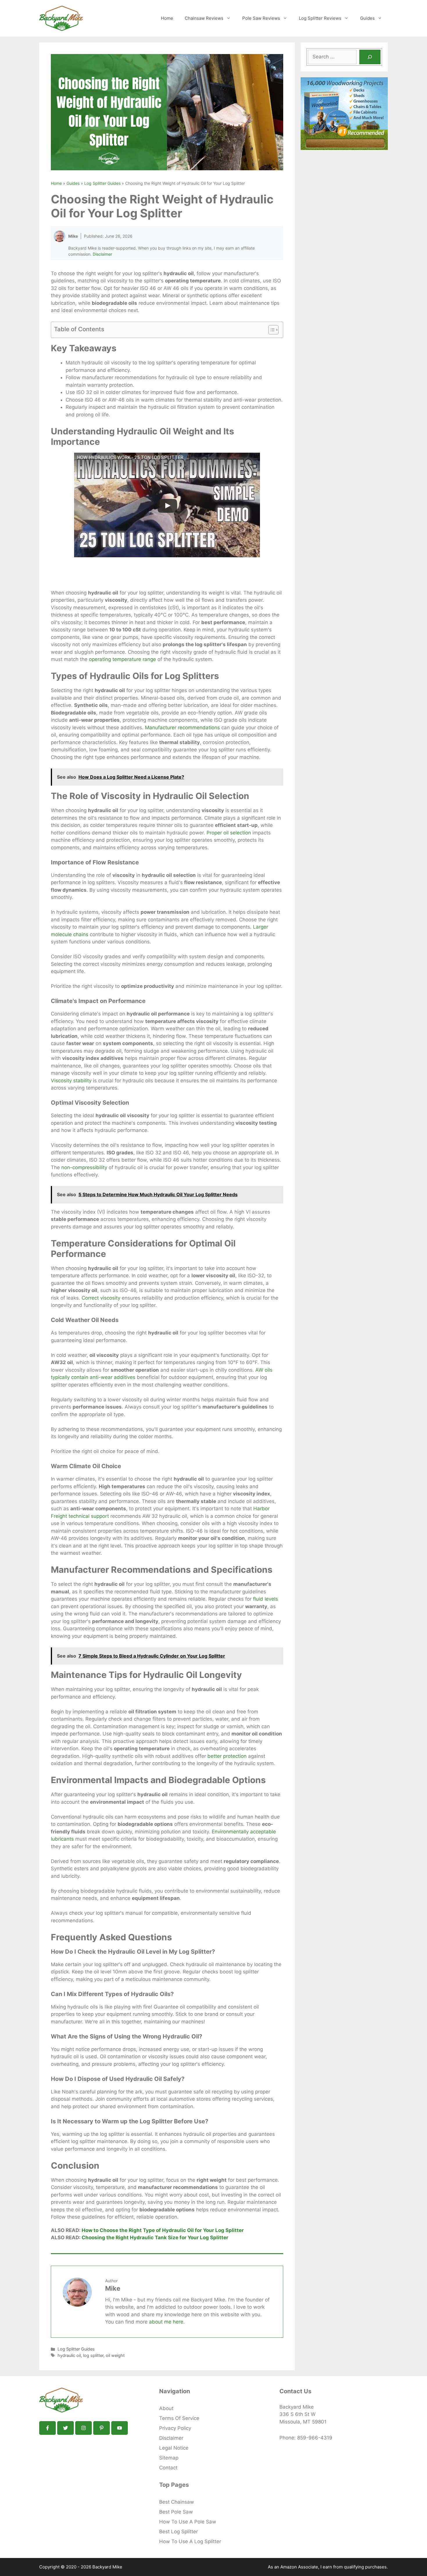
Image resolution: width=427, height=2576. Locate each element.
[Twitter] (66, 2428)
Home (167, 18)
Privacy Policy (175, 2428)
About (166, 2408)
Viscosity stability (71, 1081)
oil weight (115, 2355)
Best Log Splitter (178, 2532)
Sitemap (169, 2458)
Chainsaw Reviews (204, 18)
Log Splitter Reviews (320, 18)
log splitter (93, 2355)
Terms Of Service (179, 2418)
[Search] (370, 57)
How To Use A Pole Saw (188, 2522)
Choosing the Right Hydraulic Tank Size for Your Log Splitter (155, 2238)
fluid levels (265, 1599)
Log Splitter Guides (102, 183)
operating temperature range (122, 659)
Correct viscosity (101, 1298)
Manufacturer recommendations (182, 728)
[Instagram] (84, 2428)
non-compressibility (84, 1167)
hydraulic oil (69, 2355)
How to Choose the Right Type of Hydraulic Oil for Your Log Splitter (163, 2230)
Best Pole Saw (176, 2512)
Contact (168, 2468)
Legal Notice (174, 2448)
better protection (227, 1756)
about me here (166, 2322)
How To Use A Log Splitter (190, 2541)
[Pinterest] (102, 2428)
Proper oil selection (229, 833)
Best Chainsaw (177, 2502)
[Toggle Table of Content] (271, 330)
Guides (367, 18)
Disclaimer (102, 254)
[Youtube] (120, 2428)
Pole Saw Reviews (261, 18)
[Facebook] (47, 2428)
